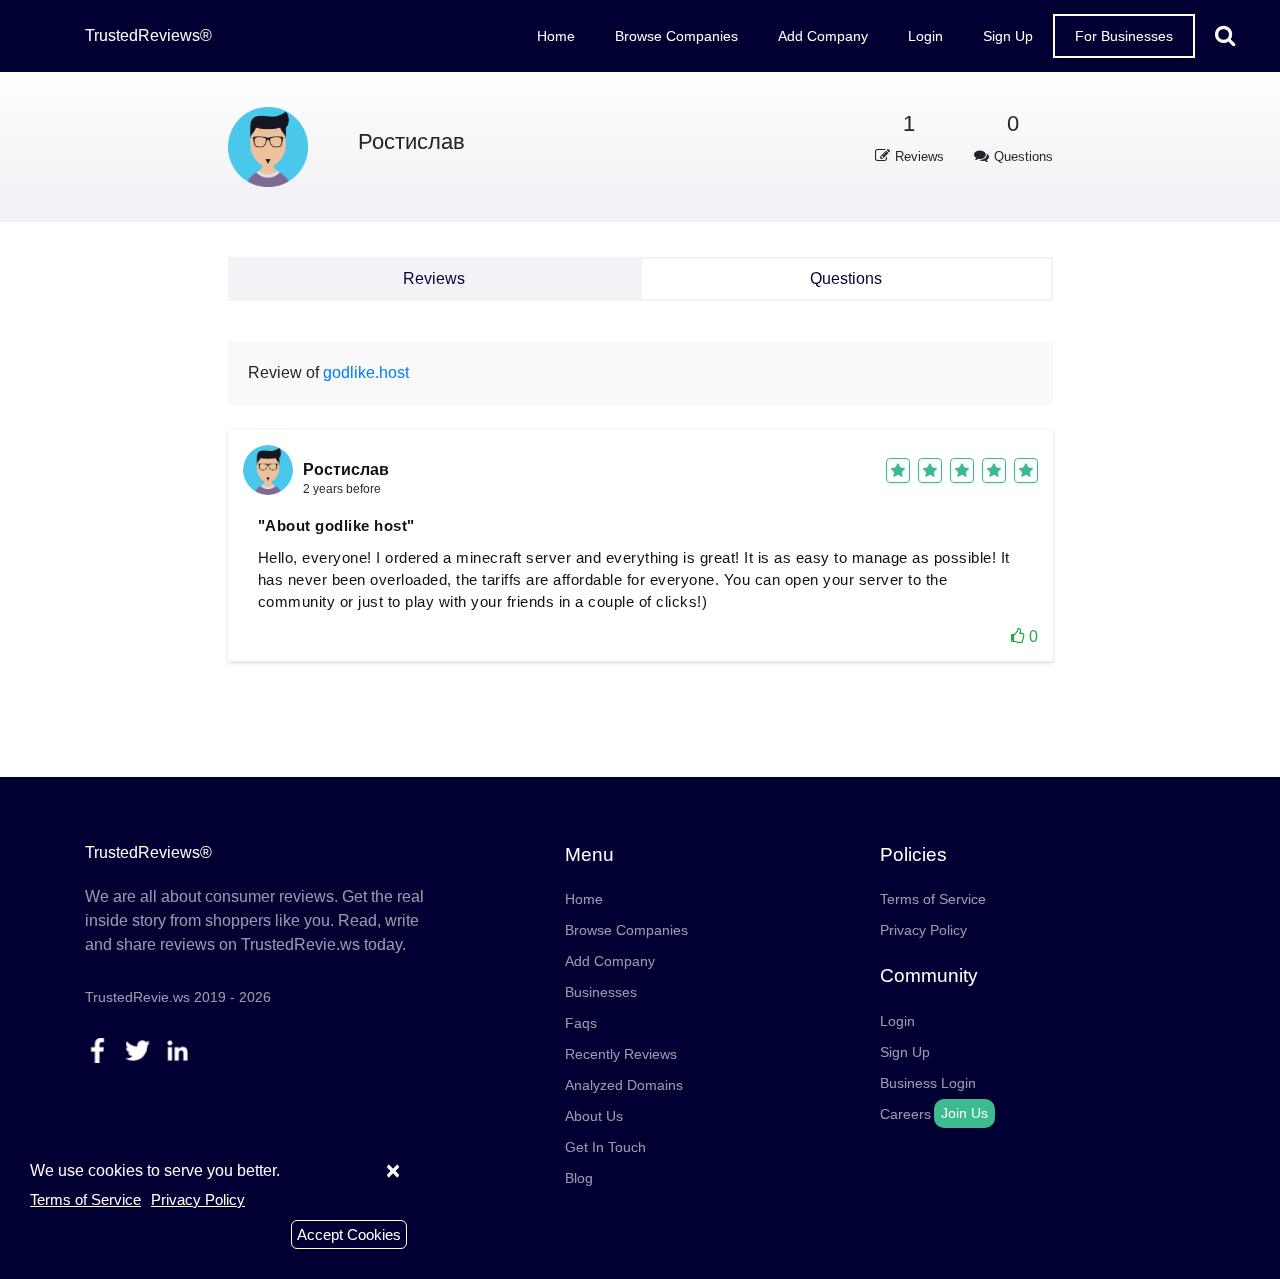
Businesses (601, 992)
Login (925, 36)
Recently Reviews (621, 1054)
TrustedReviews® (148, 35)
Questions (846, 278)
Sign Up (1008, 36)
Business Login (928, 1083)
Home (556, 36)
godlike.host (366, 372)
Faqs (581, 1023)
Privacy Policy (923, 930)
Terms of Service (933, 899)
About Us (594, 1116)
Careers (905, 1114)
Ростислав (411, 141)
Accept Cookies (349, 1234)
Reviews (434, 278)
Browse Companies (676, 36)
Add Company (823, 36)
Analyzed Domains (624, 1085)
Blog (579, 1178)
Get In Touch (605, 1147)
